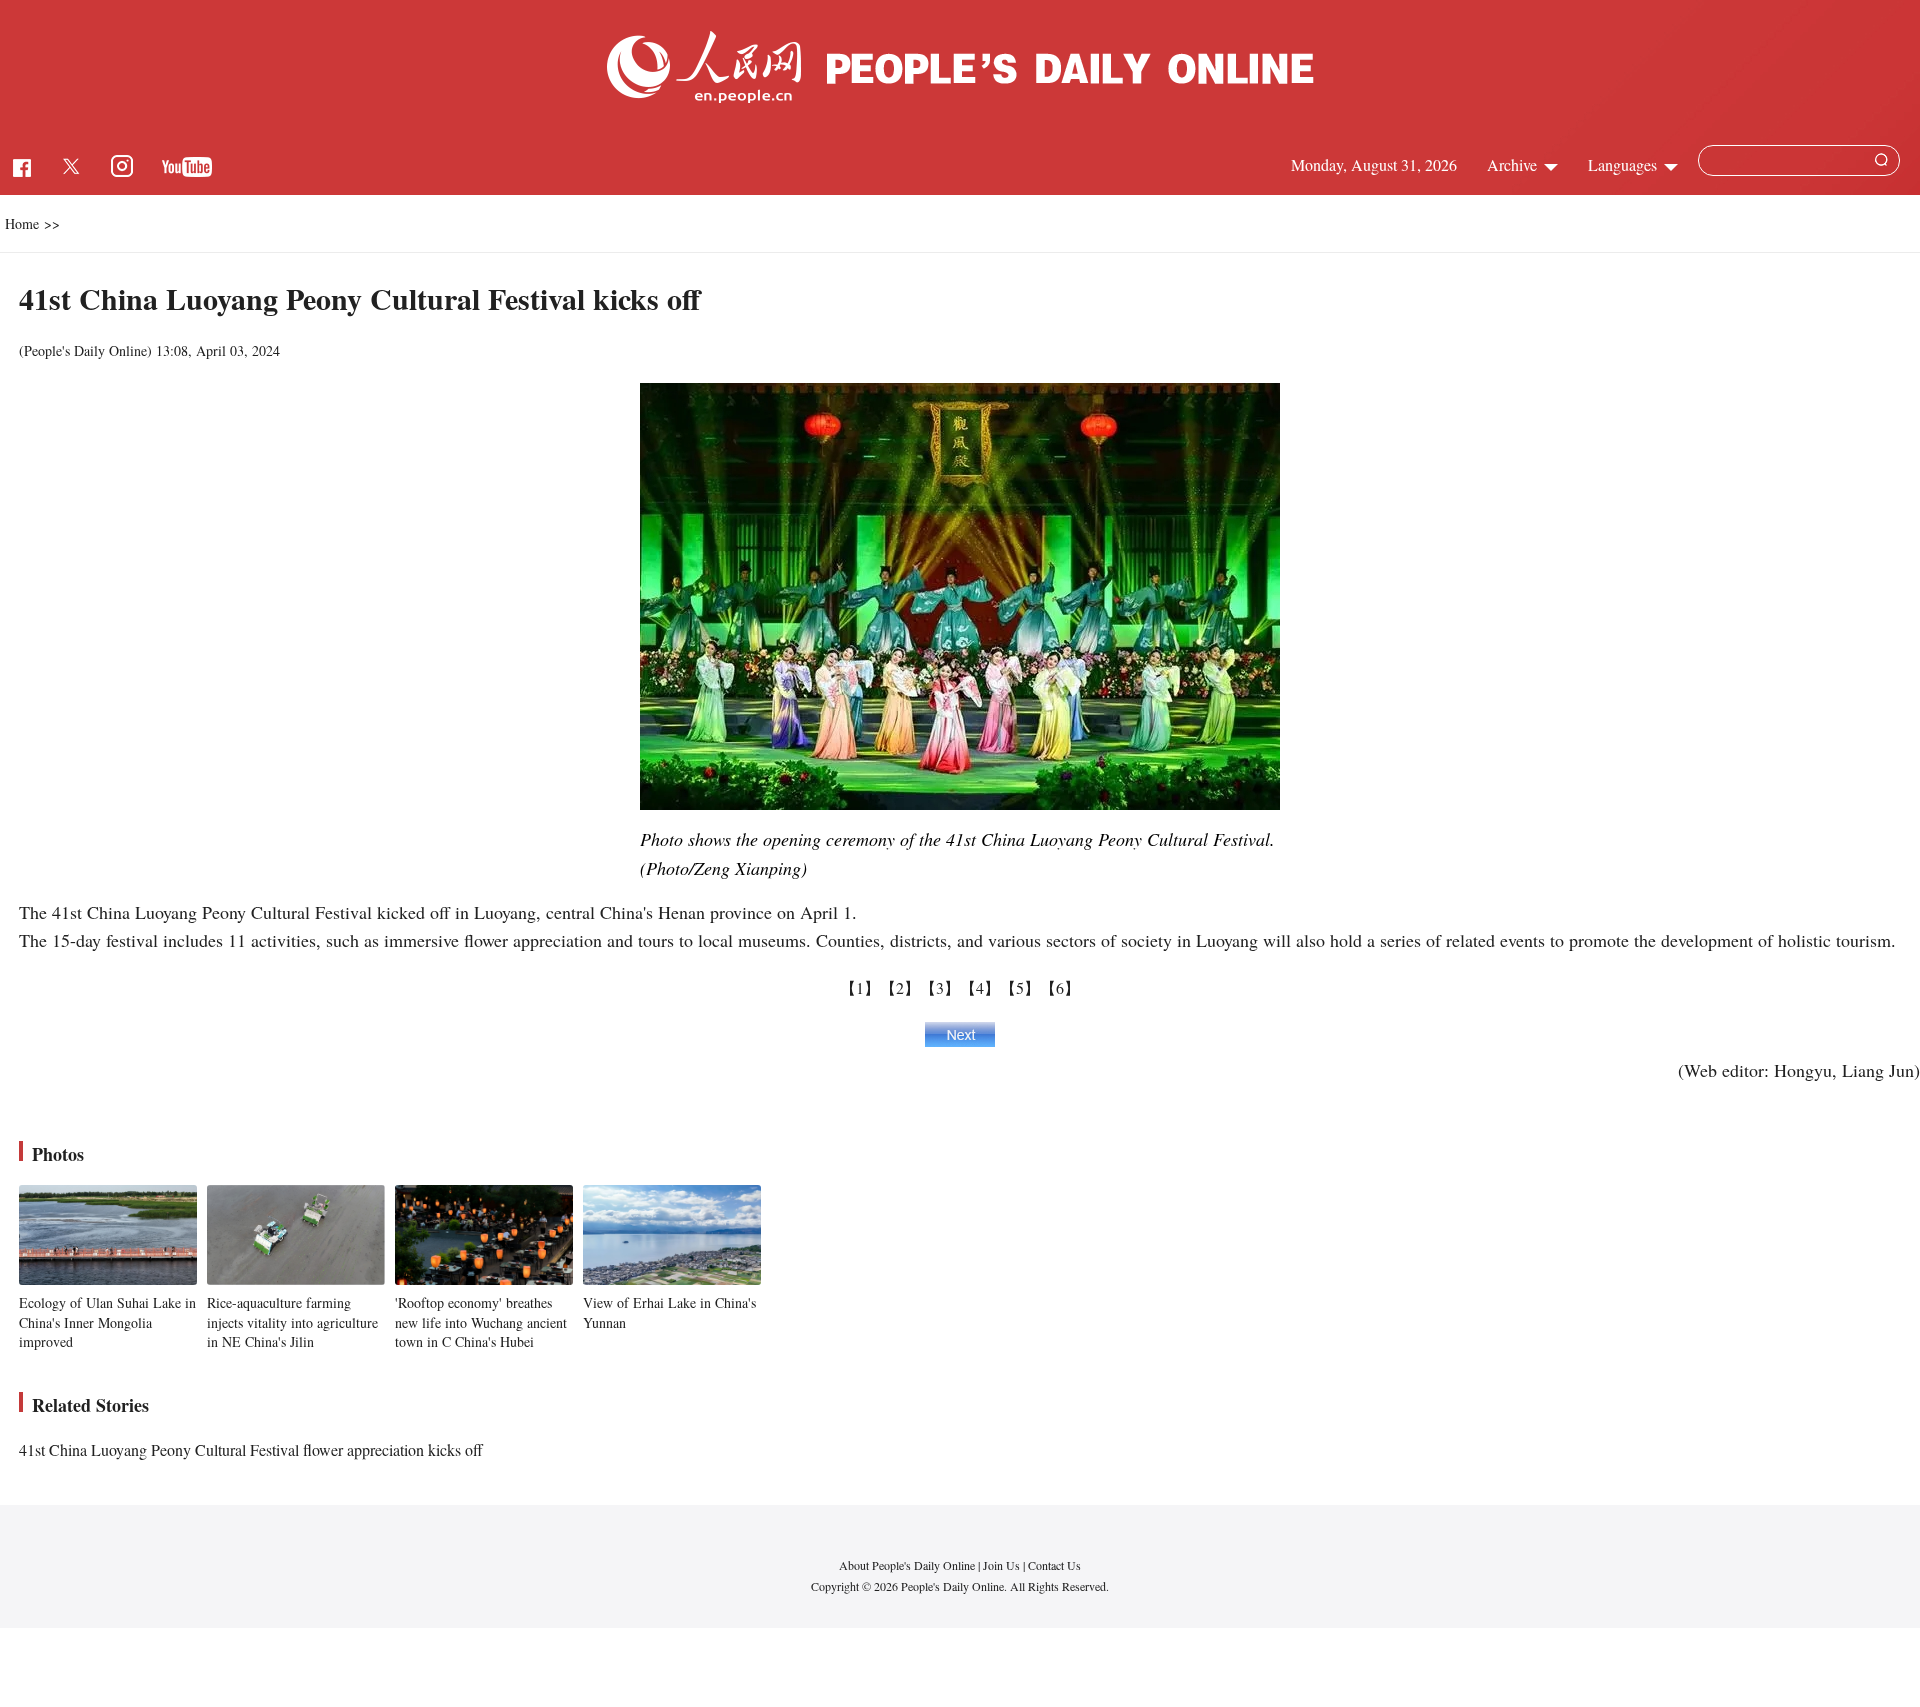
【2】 (900, 987)
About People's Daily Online (907, 1565)
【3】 (940, 987)
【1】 (860, 987)
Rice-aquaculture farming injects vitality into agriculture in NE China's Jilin (292, 1322)
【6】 (1060, 987)
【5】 (1020, 987)
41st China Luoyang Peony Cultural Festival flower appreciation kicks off (251, 1449)
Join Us (1003, 1565)
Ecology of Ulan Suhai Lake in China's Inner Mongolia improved (107, 1322)
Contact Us (1054, 1565)
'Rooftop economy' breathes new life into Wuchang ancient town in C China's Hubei (481, 1322)
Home (22, 223)
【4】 (980, 987)
